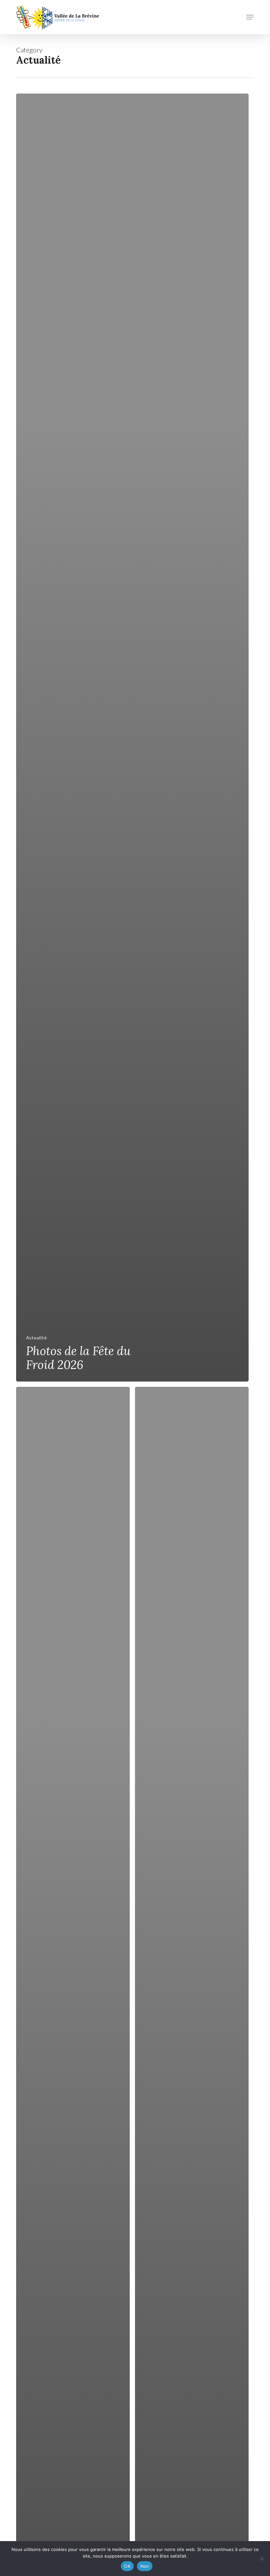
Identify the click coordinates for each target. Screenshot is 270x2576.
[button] (250, 17)
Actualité (36, 1338)
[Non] (262, 2559)
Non (145, 2566)
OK (127, 2566)
